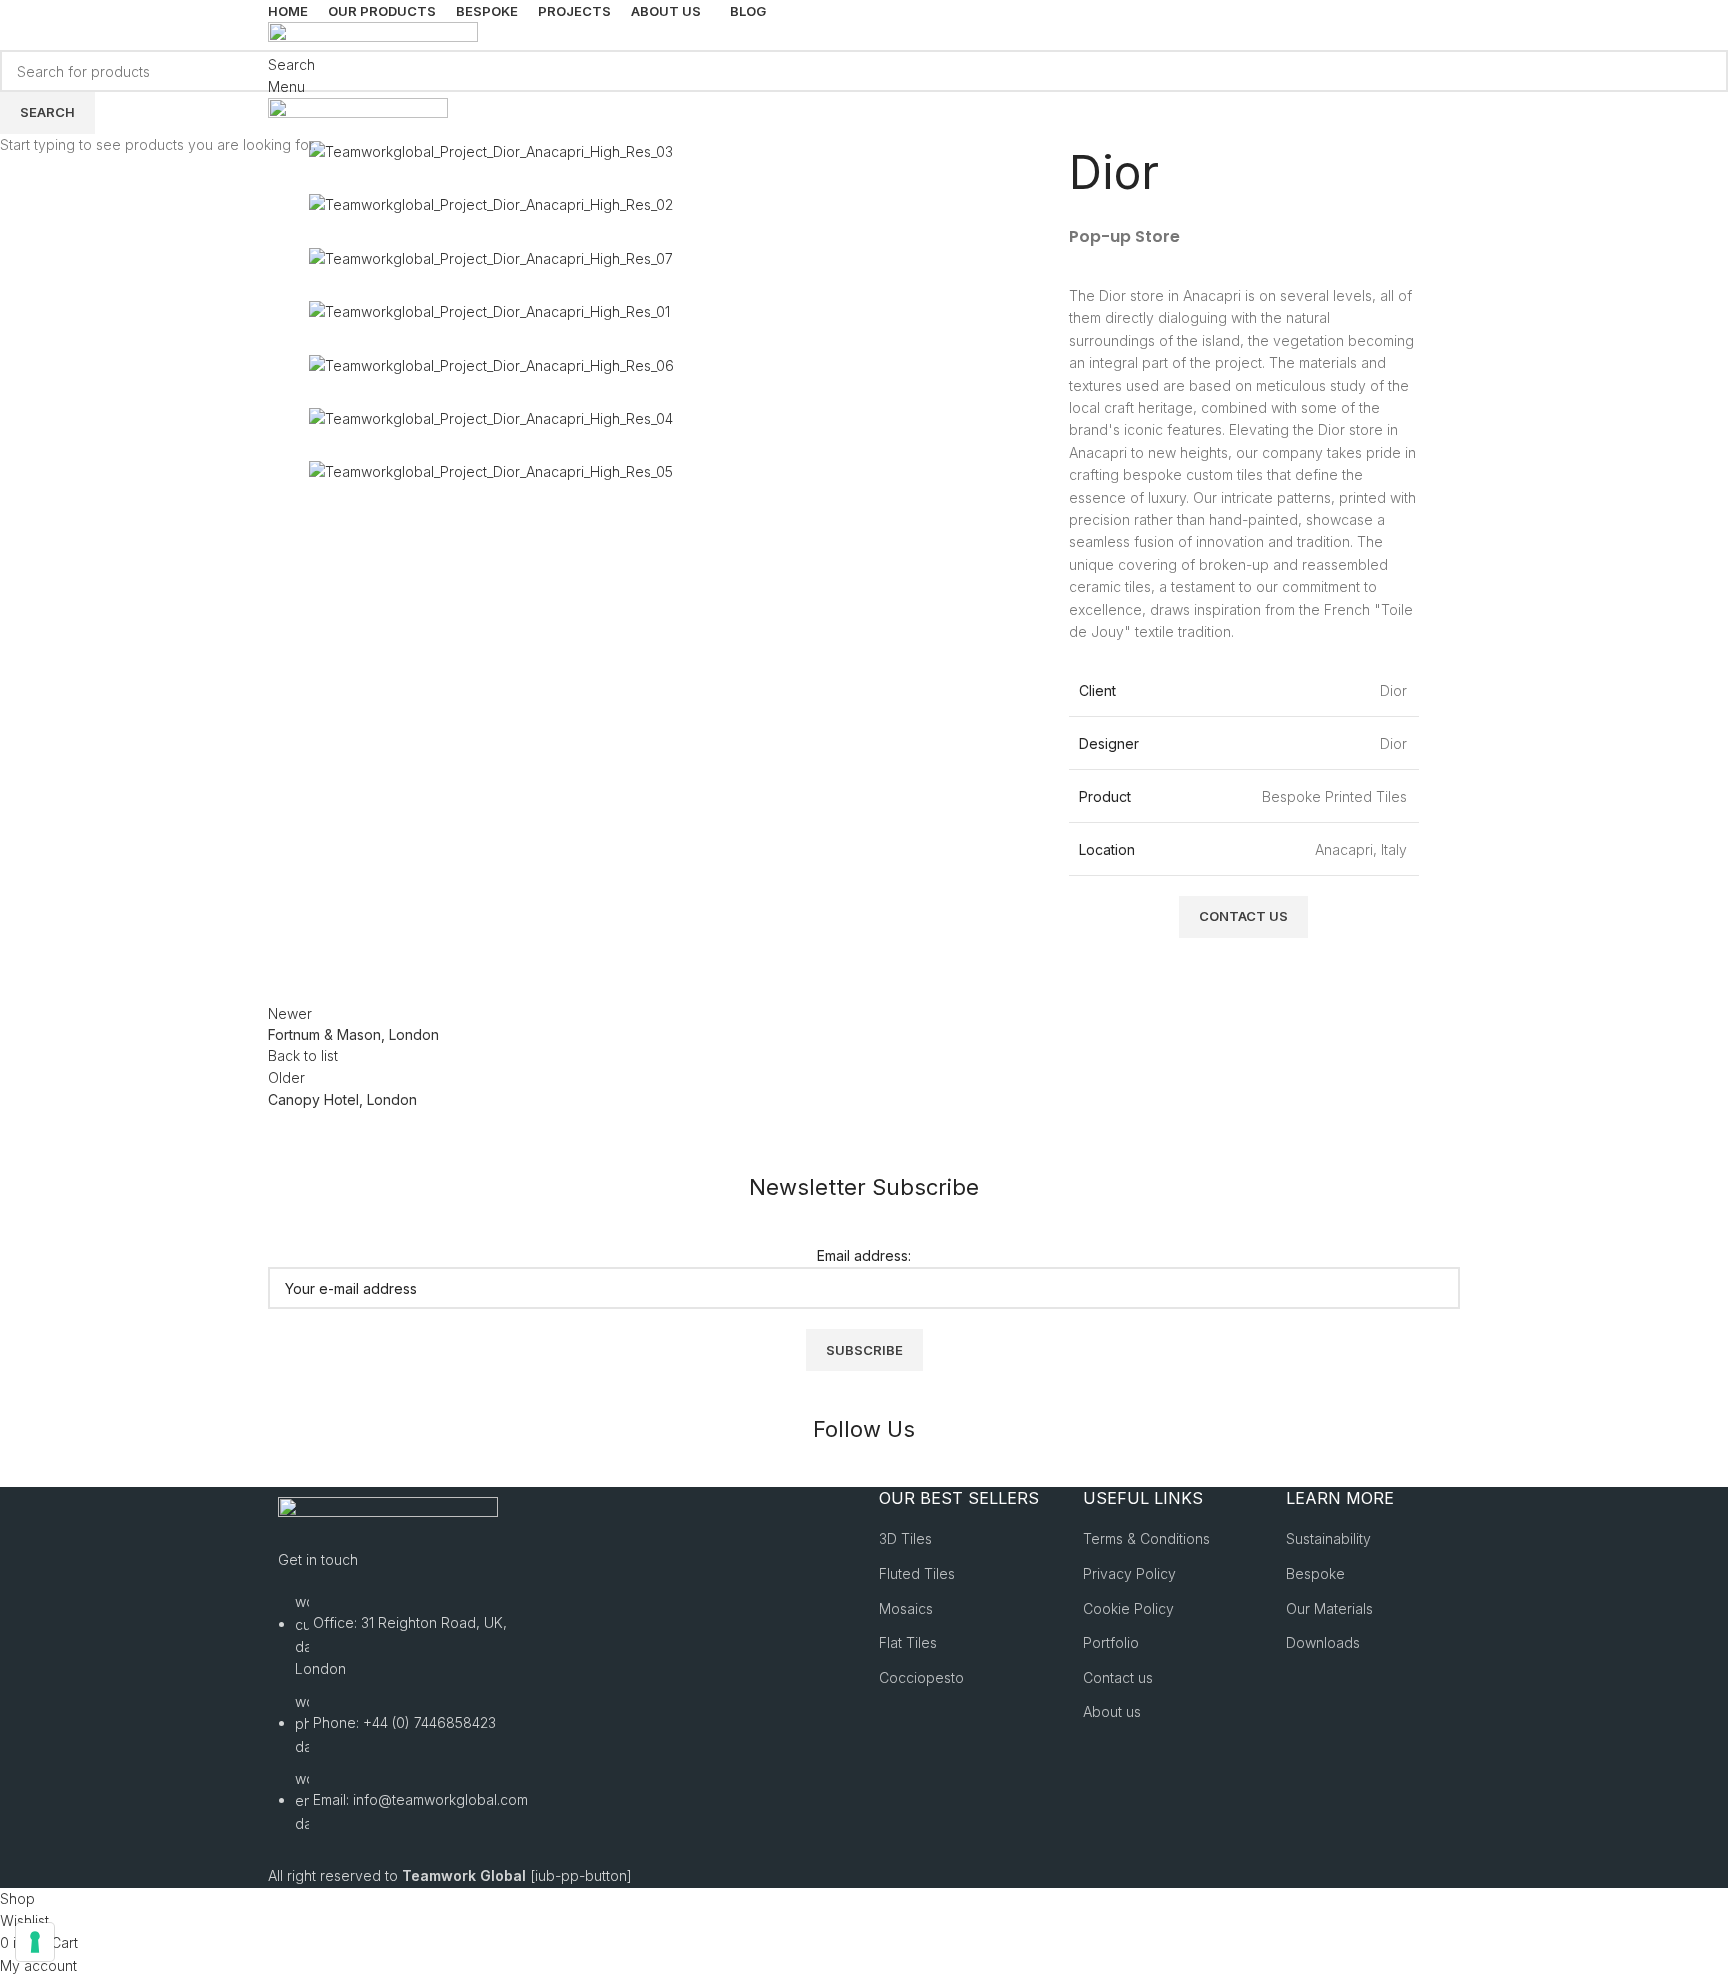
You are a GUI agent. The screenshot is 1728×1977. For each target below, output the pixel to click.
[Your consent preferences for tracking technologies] (35, 1942)
